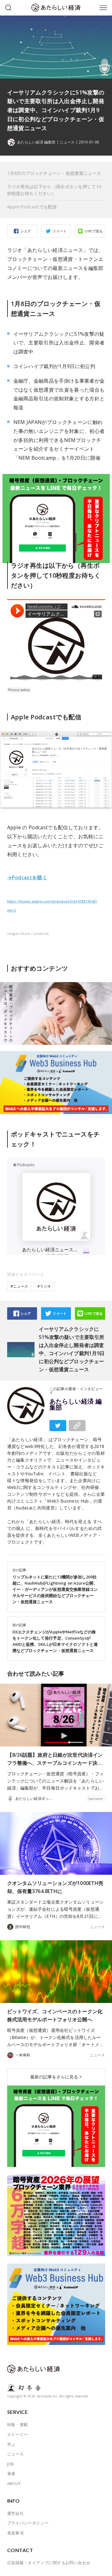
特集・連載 (18, 2424)
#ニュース (19, 1286)
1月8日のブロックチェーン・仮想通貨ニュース (54, 173)
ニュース (67, 142)
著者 (11, 2474)
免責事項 (16, 2533)
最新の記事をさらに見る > (56, 2077)
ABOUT (14, 2483)
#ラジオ (44, 1286)
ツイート (60, 231)
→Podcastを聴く (27, 877)
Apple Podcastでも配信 (32, 207)
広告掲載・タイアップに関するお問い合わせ (49, 2563)
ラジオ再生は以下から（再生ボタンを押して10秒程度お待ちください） (54, 190)
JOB (11, 2464)
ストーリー (18, 2434)
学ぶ (11, 2444)
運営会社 (16, 2513)
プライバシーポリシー (28, 2523)
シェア (26, 231)
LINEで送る (94, 231)
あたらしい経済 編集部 (76, 1404)
